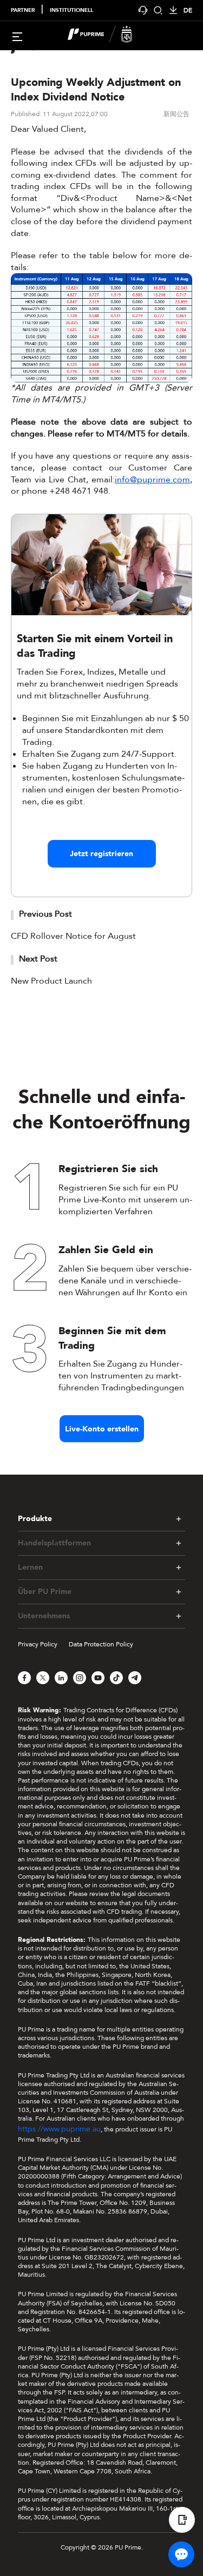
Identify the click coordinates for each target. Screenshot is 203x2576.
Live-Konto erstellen (102, 1429)
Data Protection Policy (101, 1644)
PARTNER (23, 10)
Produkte (35, 1519)
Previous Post (45, 914)
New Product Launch (51, 981)
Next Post (38, 959)
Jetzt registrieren (101, 854)
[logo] (108, 36)
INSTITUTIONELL (71, 10)
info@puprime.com (152, 480)
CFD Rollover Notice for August (73, 936)
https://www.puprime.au (59, 2129)
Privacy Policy (38, 1644)
